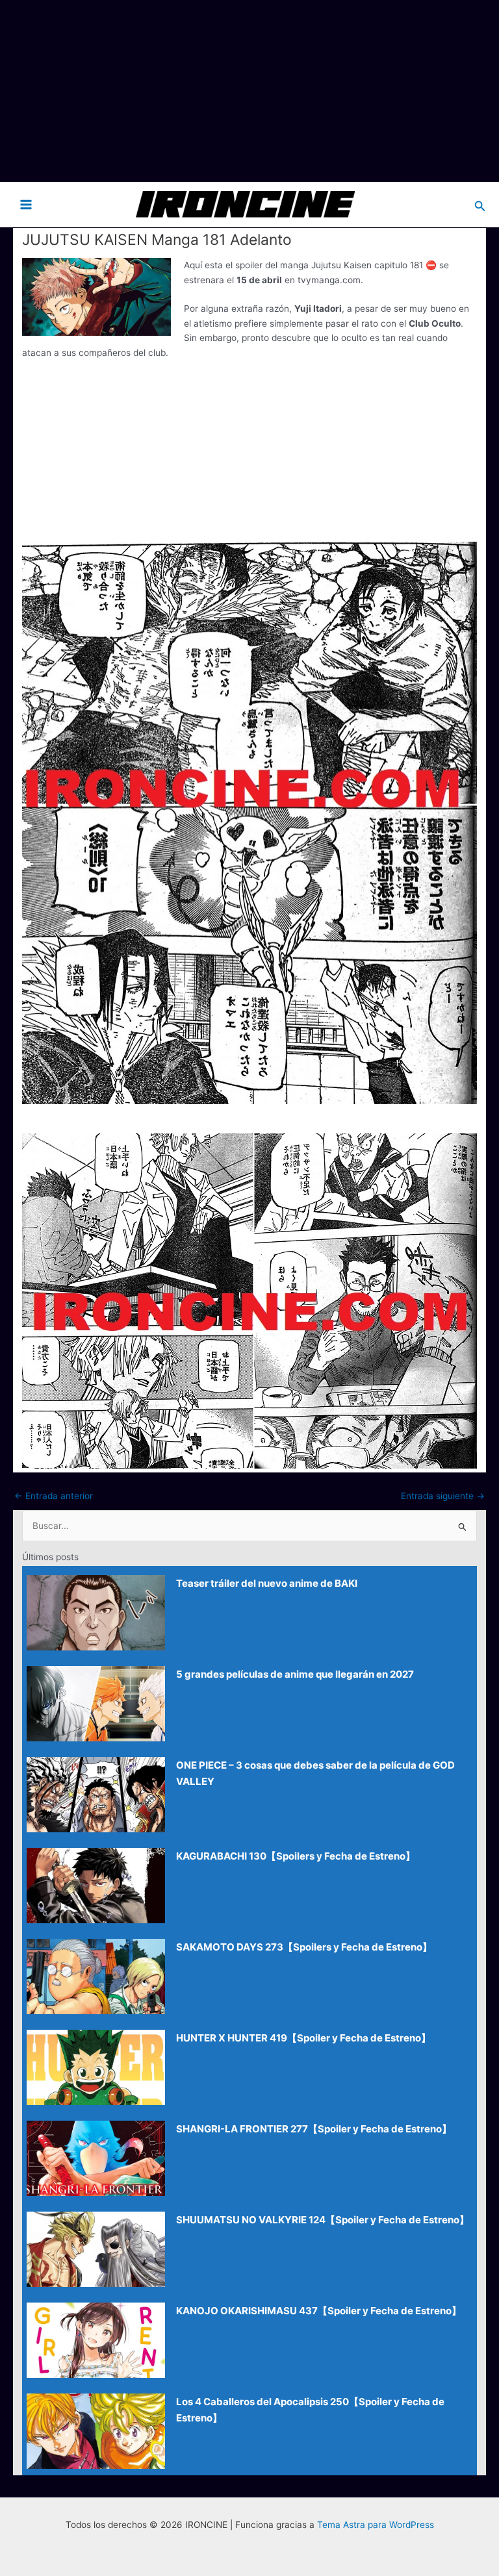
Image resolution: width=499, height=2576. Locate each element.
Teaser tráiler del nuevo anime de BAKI (267, 1583)
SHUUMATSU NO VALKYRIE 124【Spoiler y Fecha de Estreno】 (323, 2220)
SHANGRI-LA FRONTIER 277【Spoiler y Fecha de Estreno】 (314, 2129)
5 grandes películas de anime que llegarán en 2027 (295, 1674)
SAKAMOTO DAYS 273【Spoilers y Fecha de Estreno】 (304, 1947)
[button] (480, 204)
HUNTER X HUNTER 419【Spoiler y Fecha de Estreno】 (303, 2038)
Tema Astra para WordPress (376, 2525)
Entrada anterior (54, 1496)
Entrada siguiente (443, 1496)
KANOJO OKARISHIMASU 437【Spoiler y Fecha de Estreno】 (319, 2311)
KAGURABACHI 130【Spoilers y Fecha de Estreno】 (296, 1856)
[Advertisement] (249, 91)
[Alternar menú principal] (26, 204)
